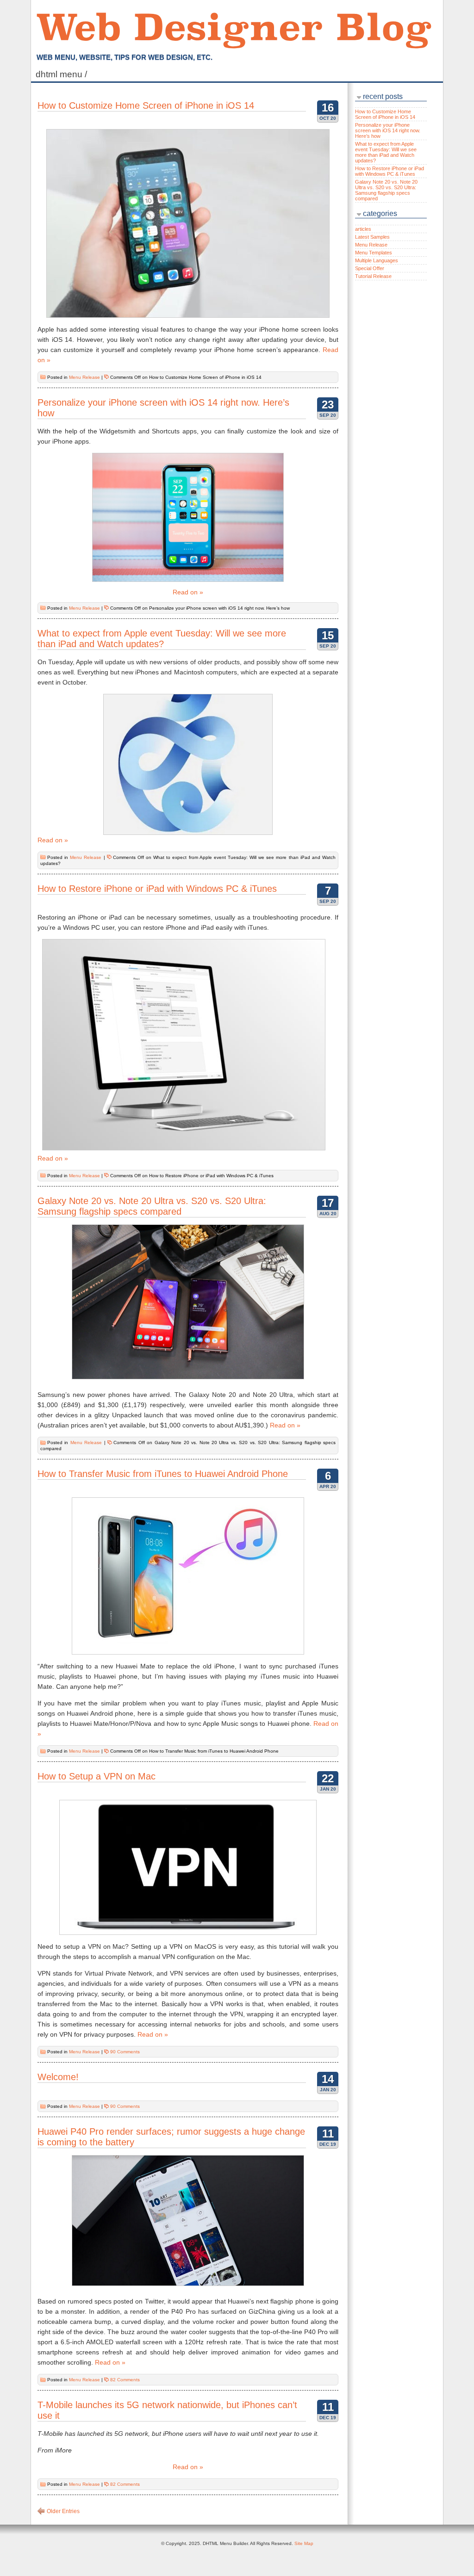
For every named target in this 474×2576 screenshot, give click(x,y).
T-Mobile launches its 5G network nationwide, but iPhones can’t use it (167, 2410)
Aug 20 (328, 1214)
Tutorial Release (373, 276)
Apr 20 (328, 1486)
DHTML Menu (62, 74)
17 (328, 1203)
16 (328, 108)
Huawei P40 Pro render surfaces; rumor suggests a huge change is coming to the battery (171, 2137)
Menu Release (84, 377)
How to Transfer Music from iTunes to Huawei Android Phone (163, 1474)
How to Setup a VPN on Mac (97, 1776)
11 (328, 2134)
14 (328, 2079)
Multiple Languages (377, 260)
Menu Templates (374, 253)
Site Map (304, 2543)
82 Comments (125, 2380)
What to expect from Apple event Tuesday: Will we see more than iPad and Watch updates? (162, 639)
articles (363, 229)
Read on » (188, 592)
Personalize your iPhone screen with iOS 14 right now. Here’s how (163, 408)
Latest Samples (372, 237)
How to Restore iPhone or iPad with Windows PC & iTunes (157, 889)
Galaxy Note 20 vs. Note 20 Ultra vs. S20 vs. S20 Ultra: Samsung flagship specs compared (152, 1206)
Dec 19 (328, 2144)
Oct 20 (328, 118)
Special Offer (370, 268)
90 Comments (125, 2052)
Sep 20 (328, 415)
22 (328, 1778)
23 (328, 405)
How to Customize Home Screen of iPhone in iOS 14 (146, 105)
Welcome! (58, 2077)
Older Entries (63, 2511)
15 (328, 635)
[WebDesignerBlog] (234, 25)
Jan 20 (328, 1789)
